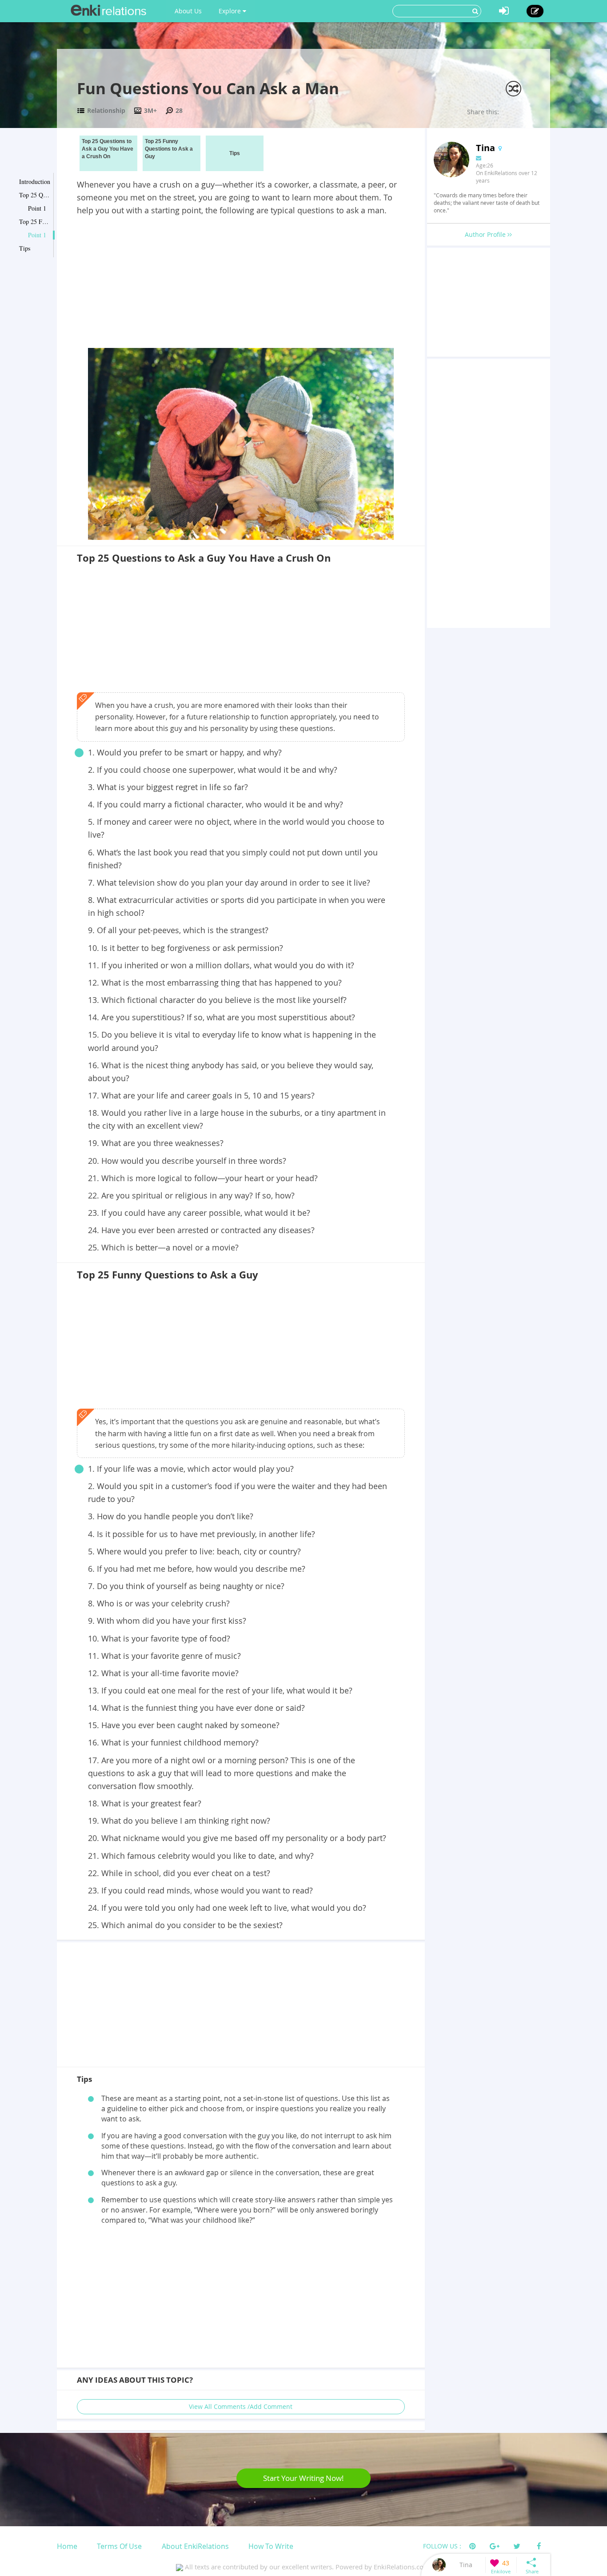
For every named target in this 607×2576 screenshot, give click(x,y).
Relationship (106, 110)
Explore (231, 11)
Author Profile (486, 234)
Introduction (35, 182)
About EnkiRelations (195, 2546)
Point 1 (37, 208)
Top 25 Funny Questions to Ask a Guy (35, 222)
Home (67, 2546)
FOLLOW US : (442, 2546)
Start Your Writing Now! (303, 2478)
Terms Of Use (119, 2546)
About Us (188, 11)
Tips (25, 248)
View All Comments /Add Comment (241, 2406)
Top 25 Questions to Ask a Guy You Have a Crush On (35, 195)
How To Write (271, 2546)
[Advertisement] (241, 284)
